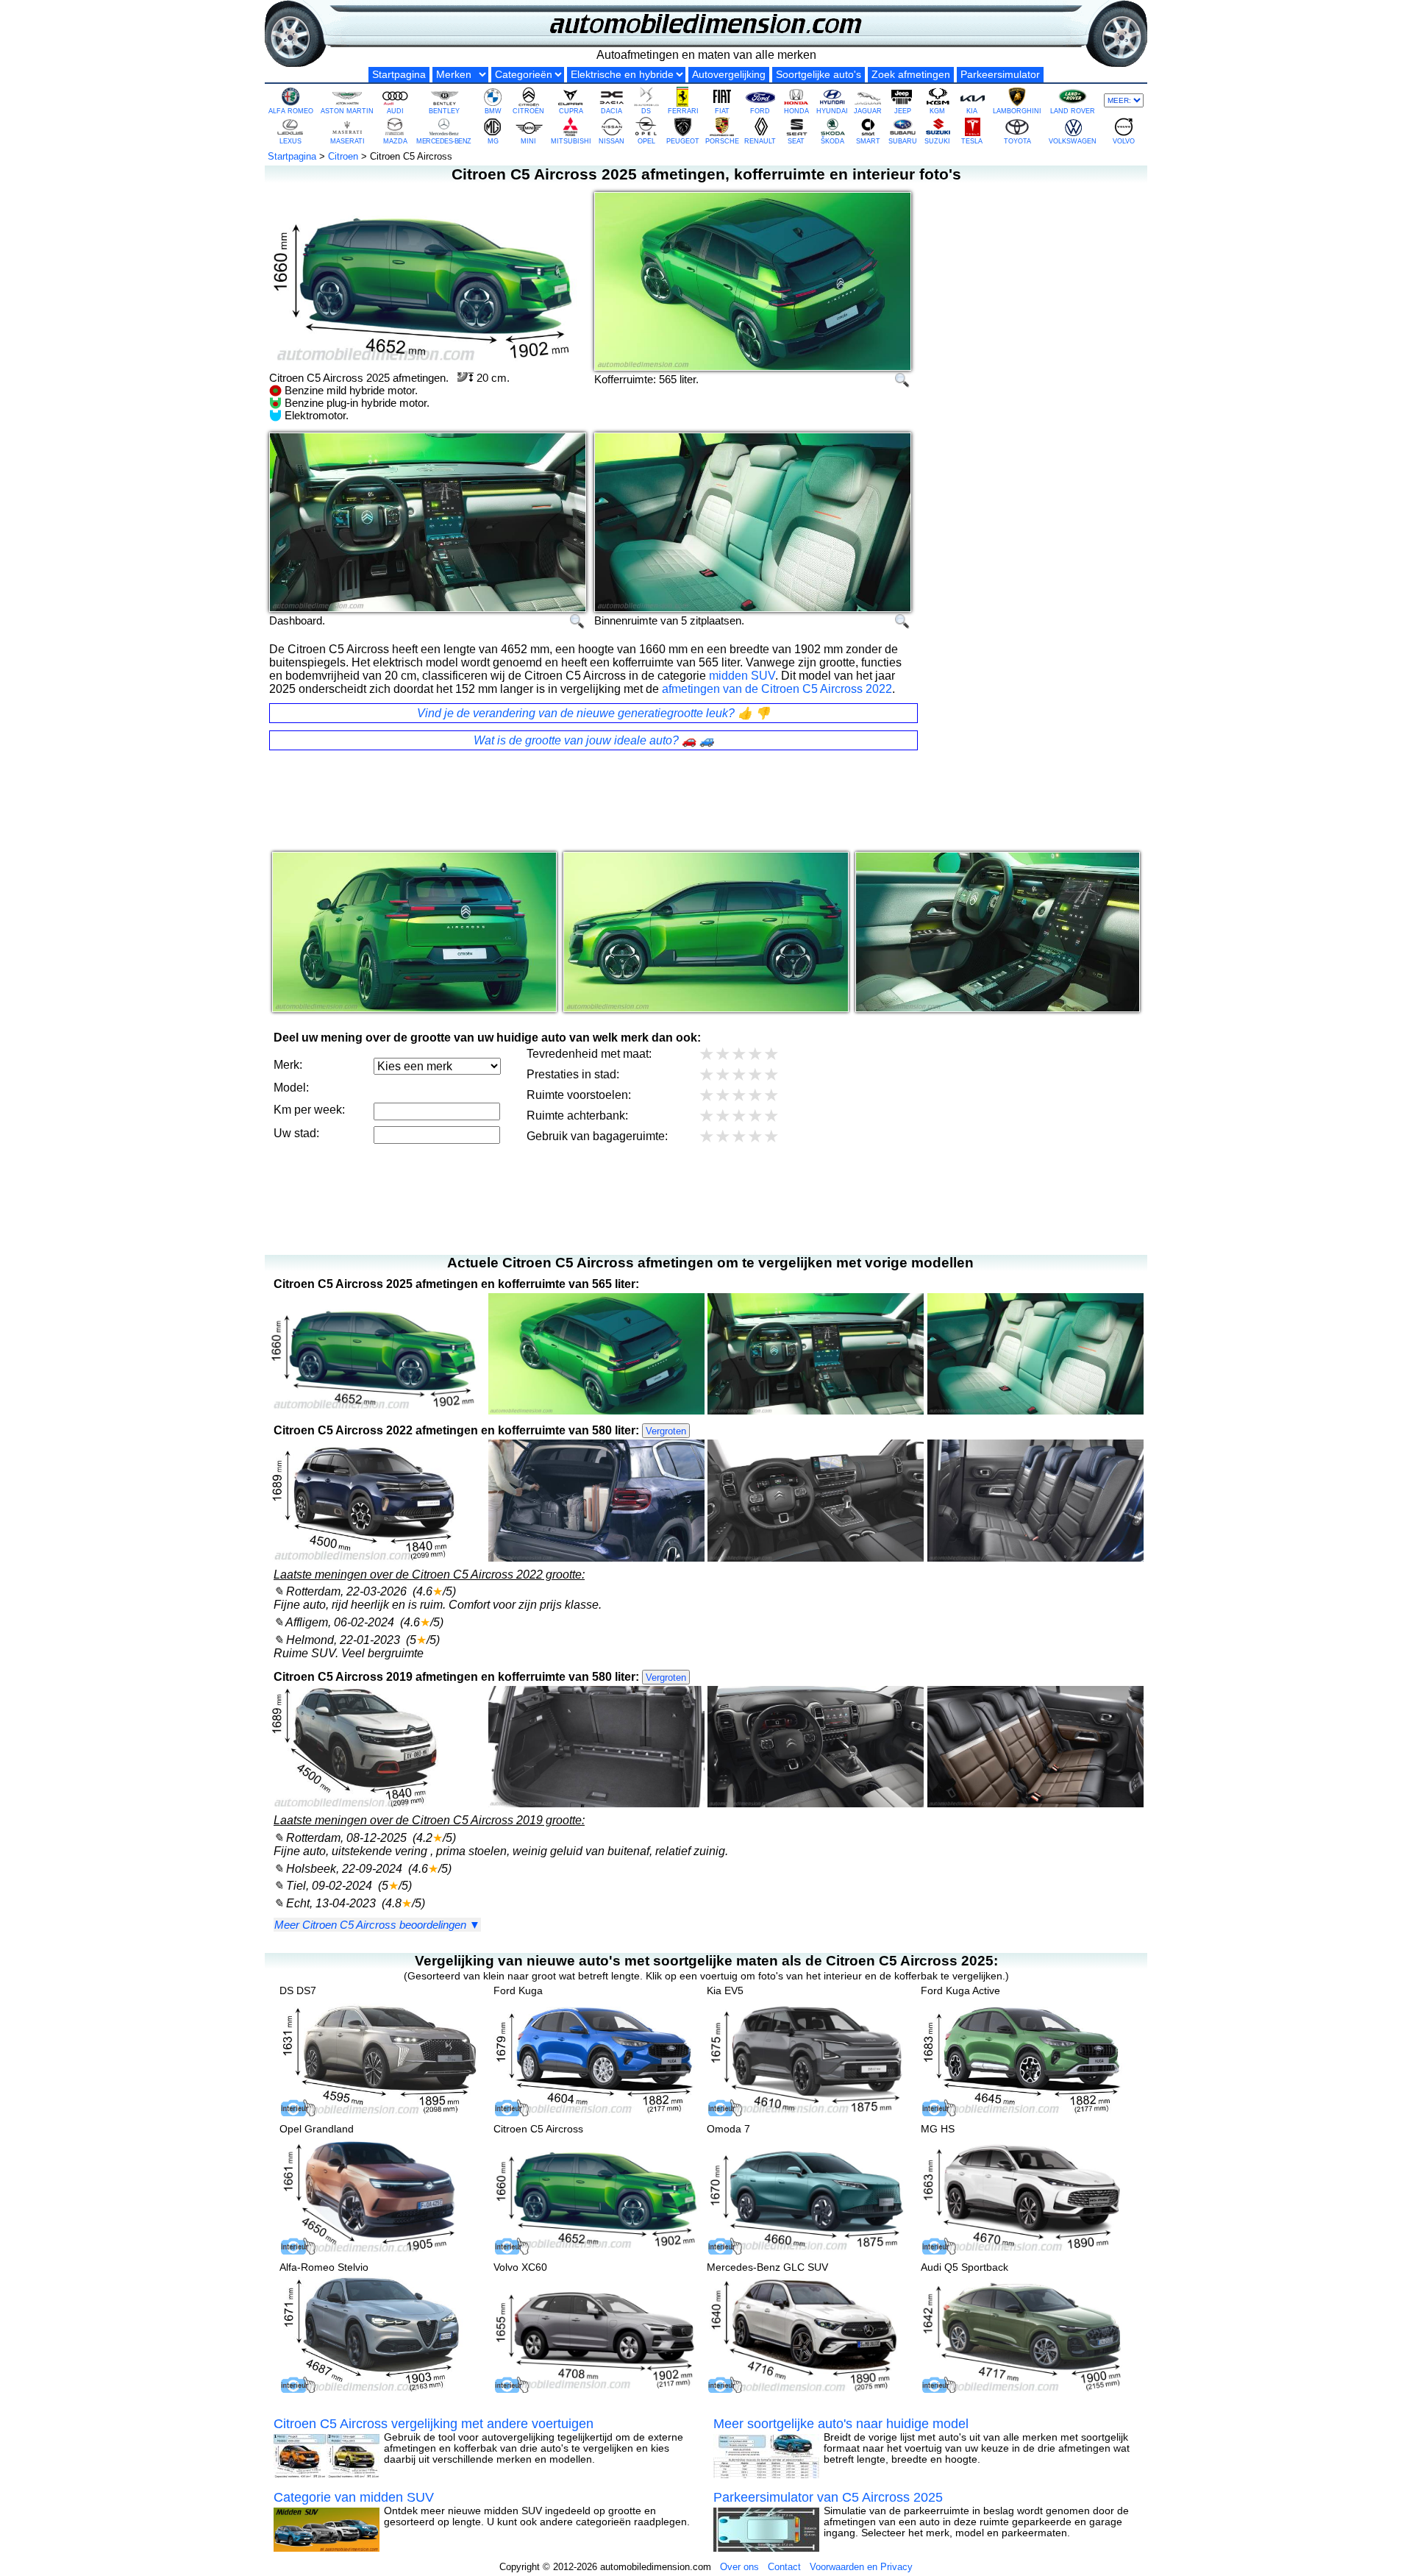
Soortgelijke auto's (819, 75)
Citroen (343, 156)
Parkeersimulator (1000, 75)
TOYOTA (1017, 141)
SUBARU (903, 141)
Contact (784, 2567)
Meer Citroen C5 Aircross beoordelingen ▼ (377, 1925)
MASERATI (347, 141)
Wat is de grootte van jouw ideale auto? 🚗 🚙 (594, 740)
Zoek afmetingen (911, 75)
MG (493, 141)
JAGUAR (868, 111)
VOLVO (1124, 141)
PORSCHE (722, 141)
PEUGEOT (683, 141)
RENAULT (760, 141)
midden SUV (742, 676)
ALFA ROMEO (291, 111)
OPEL (646, 141)
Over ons (739, 2567)
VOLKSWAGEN (1073, 141)
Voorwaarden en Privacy (861, 2567)
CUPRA (571, 111)
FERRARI (683, 111)
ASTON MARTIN (347, 111)
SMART (868, 141)
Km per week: (309, 1110)
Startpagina (399, 75)
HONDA (796, 111)
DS (646, 111)
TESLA (972, 141)
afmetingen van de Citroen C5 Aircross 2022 (777, 689)
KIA (972, 111)
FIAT (722, 111)
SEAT (796, 141)
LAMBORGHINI (1017, 111)
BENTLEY (444, 111)
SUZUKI (937, 141)
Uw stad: (296, 1133)
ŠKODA (832, 141)
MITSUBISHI (571, 141)
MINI (528, 141)
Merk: (288, 1065)
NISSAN (611, 141)
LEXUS (290, 141)
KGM (937, 111)
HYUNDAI (832, 111)
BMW (493, 111)
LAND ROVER (1073, 111)
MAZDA (395, 141)
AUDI (395, 111)
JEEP (903, 111)
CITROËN (528, 111)
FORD (760, 111)
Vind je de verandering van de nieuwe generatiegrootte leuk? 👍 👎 (593, 713)
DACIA (611, 111)
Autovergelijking (729, 75)
